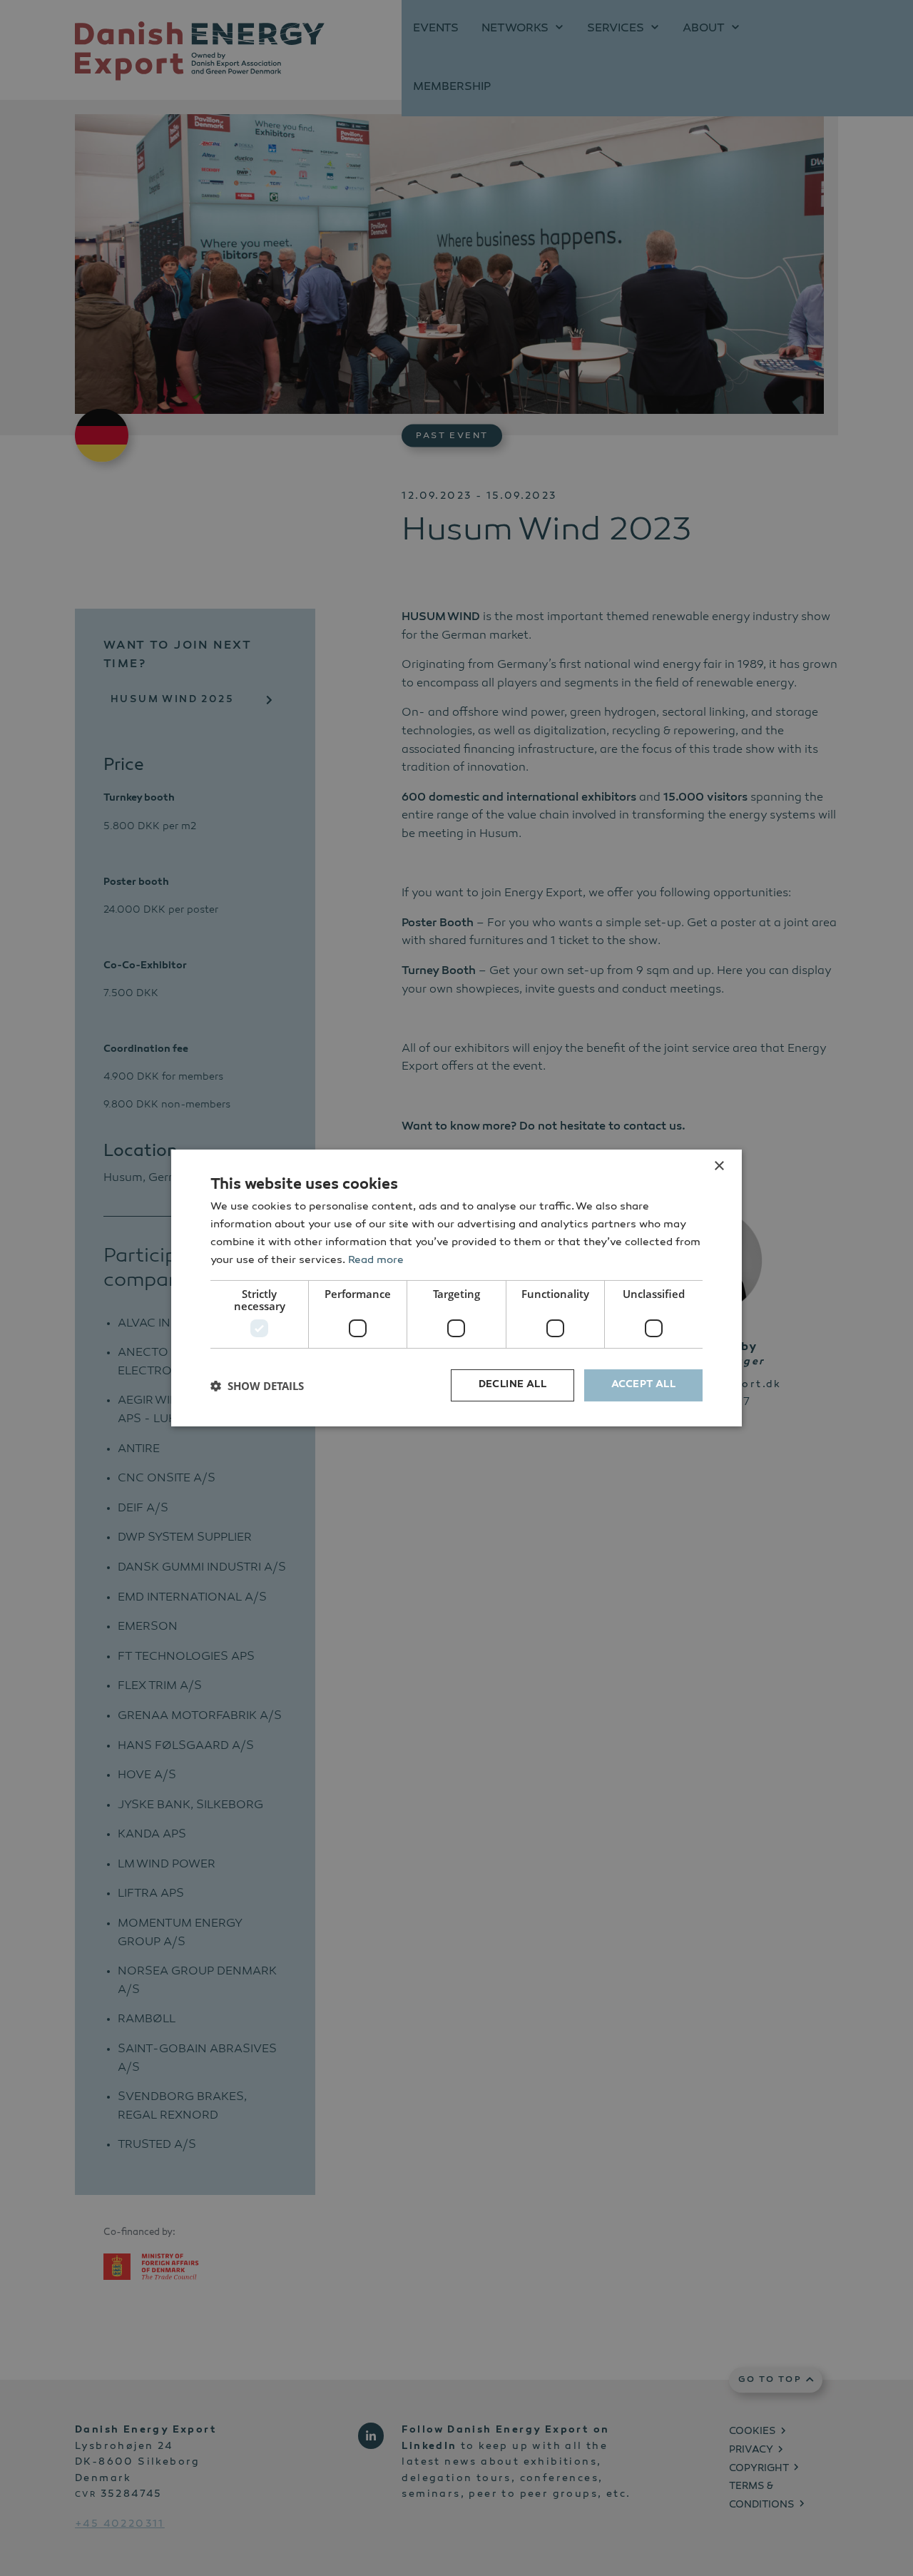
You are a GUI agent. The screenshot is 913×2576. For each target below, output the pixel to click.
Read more (376, 1261)
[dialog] (456, 1288)
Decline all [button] (512, 1385)
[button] (257, 1386)
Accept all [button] (643, 1385)
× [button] (719, 1166)
